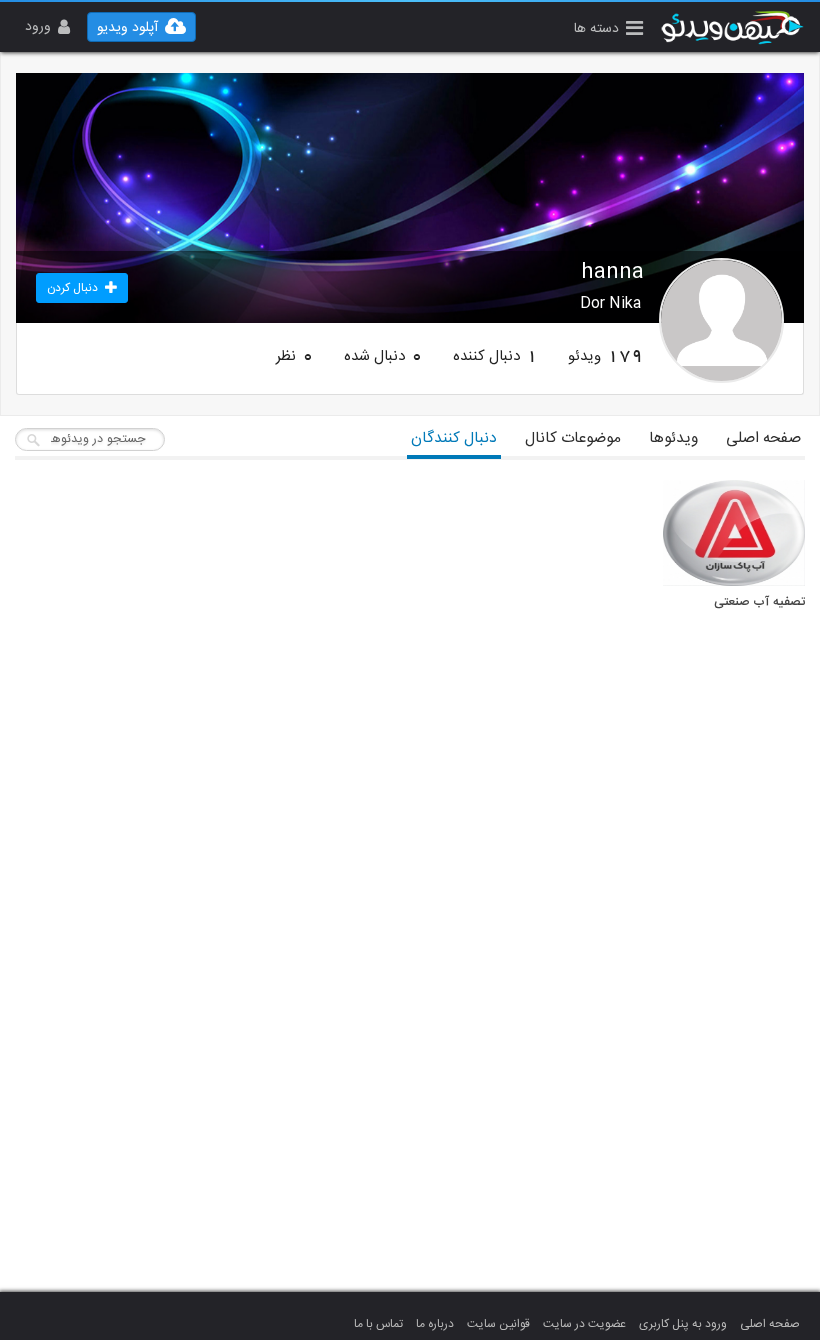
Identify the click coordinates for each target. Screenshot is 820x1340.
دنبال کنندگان (454, 438)
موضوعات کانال (573, 438)
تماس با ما (378, 1324)
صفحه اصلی (763, 438)
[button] (608, 30)
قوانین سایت (498, 1324)
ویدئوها (673, 438)
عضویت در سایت (584, 1324)
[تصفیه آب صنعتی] (734, 533)
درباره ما (435, 1324)
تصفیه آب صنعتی (759, 603)
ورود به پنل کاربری (683, 1324)
